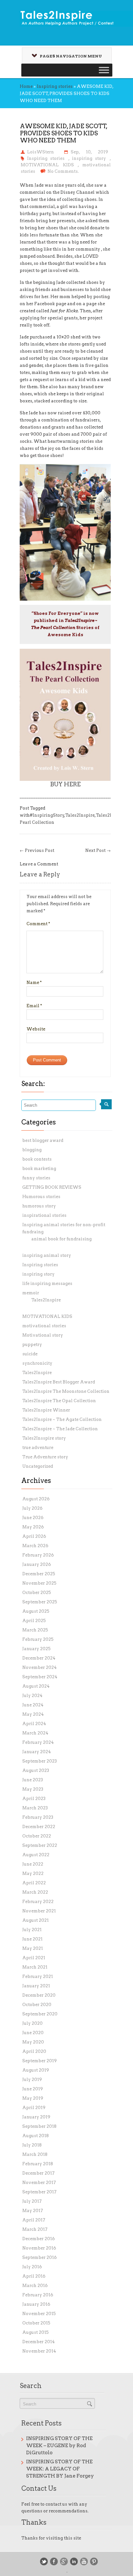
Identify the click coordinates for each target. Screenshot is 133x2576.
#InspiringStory (47, 815)
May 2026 (33, 1527)
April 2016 (34, 2276)
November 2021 (39, 1911)
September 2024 (40, 1677)
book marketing (39, 1169)
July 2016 (32, 2267)
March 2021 (35, 1967)
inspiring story (89, 158)
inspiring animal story (47, 1255)
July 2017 (32, 2201)
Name (34, 983)
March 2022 (35, 1892)
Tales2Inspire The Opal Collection (59, 1401)
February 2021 (38, 1976)
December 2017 (38, 2173)
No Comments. (63, 171)
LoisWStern (41, 152)
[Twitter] (44, 2561)
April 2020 (34, 2051)
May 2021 (33, 1948)
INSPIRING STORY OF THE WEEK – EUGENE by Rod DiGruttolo (59, 2446)
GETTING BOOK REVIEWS (52, 1187)
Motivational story (43, 1335)
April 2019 (34, 2108)
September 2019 (40, 2061)
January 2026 (37, 1564)
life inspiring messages (47, 1283)
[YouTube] (84, 2561)
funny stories (36, 1178)
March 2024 (35, 1733)
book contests (37, 1159)
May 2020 (33, 2042)
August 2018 (36, 2136)
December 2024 (39, 1658)
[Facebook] (54, 2561)
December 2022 (39, 1827)
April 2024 (34, 1724)
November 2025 (39, 1583)
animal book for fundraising (61, 1239)
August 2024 (36, 1686)
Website (36, 1029)
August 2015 (36, 2332)
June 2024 (33, 1705)
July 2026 (32, 1508)
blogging (32, 1150)
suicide (30, 1354)
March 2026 (35, 1546)
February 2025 (38, 1639)
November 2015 (39, 2314)
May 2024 (33, 1714)
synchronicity (37, 1363)
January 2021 (36, 1986)
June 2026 (33, 1518)
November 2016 (39, 2248)
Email (34, 1006)
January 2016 (36, 2304)
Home (26, 86)
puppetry (32, 1345)
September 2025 (40, 1602)
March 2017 (35, 2229)
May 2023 (33, 1789)
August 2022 (36, 1855)
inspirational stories (44, 1215)
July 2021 (32, 1930)
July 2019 (32, 2079)
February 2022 (38, 1902)
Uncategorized (38, 1466)
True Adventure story (45, 1457)
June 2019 (33, 2089)
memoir (31, 1293)
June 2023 (33, 1780)
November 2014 (39, 2351)
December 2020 (39, 1995)
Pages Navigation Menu (71, 56)
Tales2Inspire (80, 815)
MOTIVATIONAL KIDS (47, 165)
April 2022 (34, 1883)
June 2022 (33, 1864)
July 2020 (32, 2023)
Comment (38, 924)
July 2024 (32, 1696)
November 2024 (40, 1667)
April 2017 (34, 2220)
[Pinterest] (94, 2561)
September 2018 (39, 2126)
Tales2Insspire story (44, 1438)
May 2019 (33, 2098)
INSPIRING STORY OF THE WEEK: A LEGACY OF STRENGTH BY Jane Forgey (60, 2469)
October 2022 (37, 1836)
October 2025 (37, 1593)
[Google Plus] (64, 2561)
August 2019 (36, 2070)
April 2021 (34, 1958)
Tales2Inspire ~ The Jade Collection (60, 1429)
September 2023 (40, 1761)
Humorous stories (41, 1197)
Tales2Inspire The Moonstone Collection (66, 1391)
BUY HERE (65, 784)
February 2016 (38, 2295)
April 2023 (34, 1799)
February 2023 (38, 1817)
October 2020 (37, 2005)
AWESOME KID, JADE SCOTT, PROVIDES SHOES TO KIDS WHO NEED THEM (64, 133)
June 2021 (32, 1939)
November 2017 (39, 2183)
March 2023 (35, 1808)
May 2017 (33, 2211)
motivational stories (44, 1326)
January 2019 (36, 2117)
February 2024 (38, 1742)
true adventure (38, 1448)
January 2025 (36, 1649)
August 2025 (36, 1611)
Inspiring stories (55, 86)
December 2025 (39, 1574)
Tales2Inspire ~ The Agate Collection (62, 1419)
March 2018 (35, 2154)
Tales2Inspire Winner (46, 1410)
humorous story (39, 1206)
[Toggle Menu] (104, 70)
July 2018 (32, 2145)
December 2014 (39, 2342)
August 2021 (36, 1920)
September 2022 (40, 1845)
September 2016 (40, 2257)
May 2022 (33, 1873)
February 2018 (38, 2164)
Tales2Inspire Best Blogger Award (59, 1382)
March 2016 (35, 2286)
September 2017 (39, 2192)
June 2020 (33, 2033)
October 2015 (36, 2323)
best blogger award (43, 1140)
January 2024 (37, 1752)
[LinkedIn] (74, 2561)
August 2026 (36, 1499)
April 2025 (34, 1621)
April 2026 (34, 1536)
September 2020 (40, 2014)
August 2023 (36, 1770)
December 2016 (39, 2239)
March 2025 (35, 1630)
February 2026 (38, 1555)
